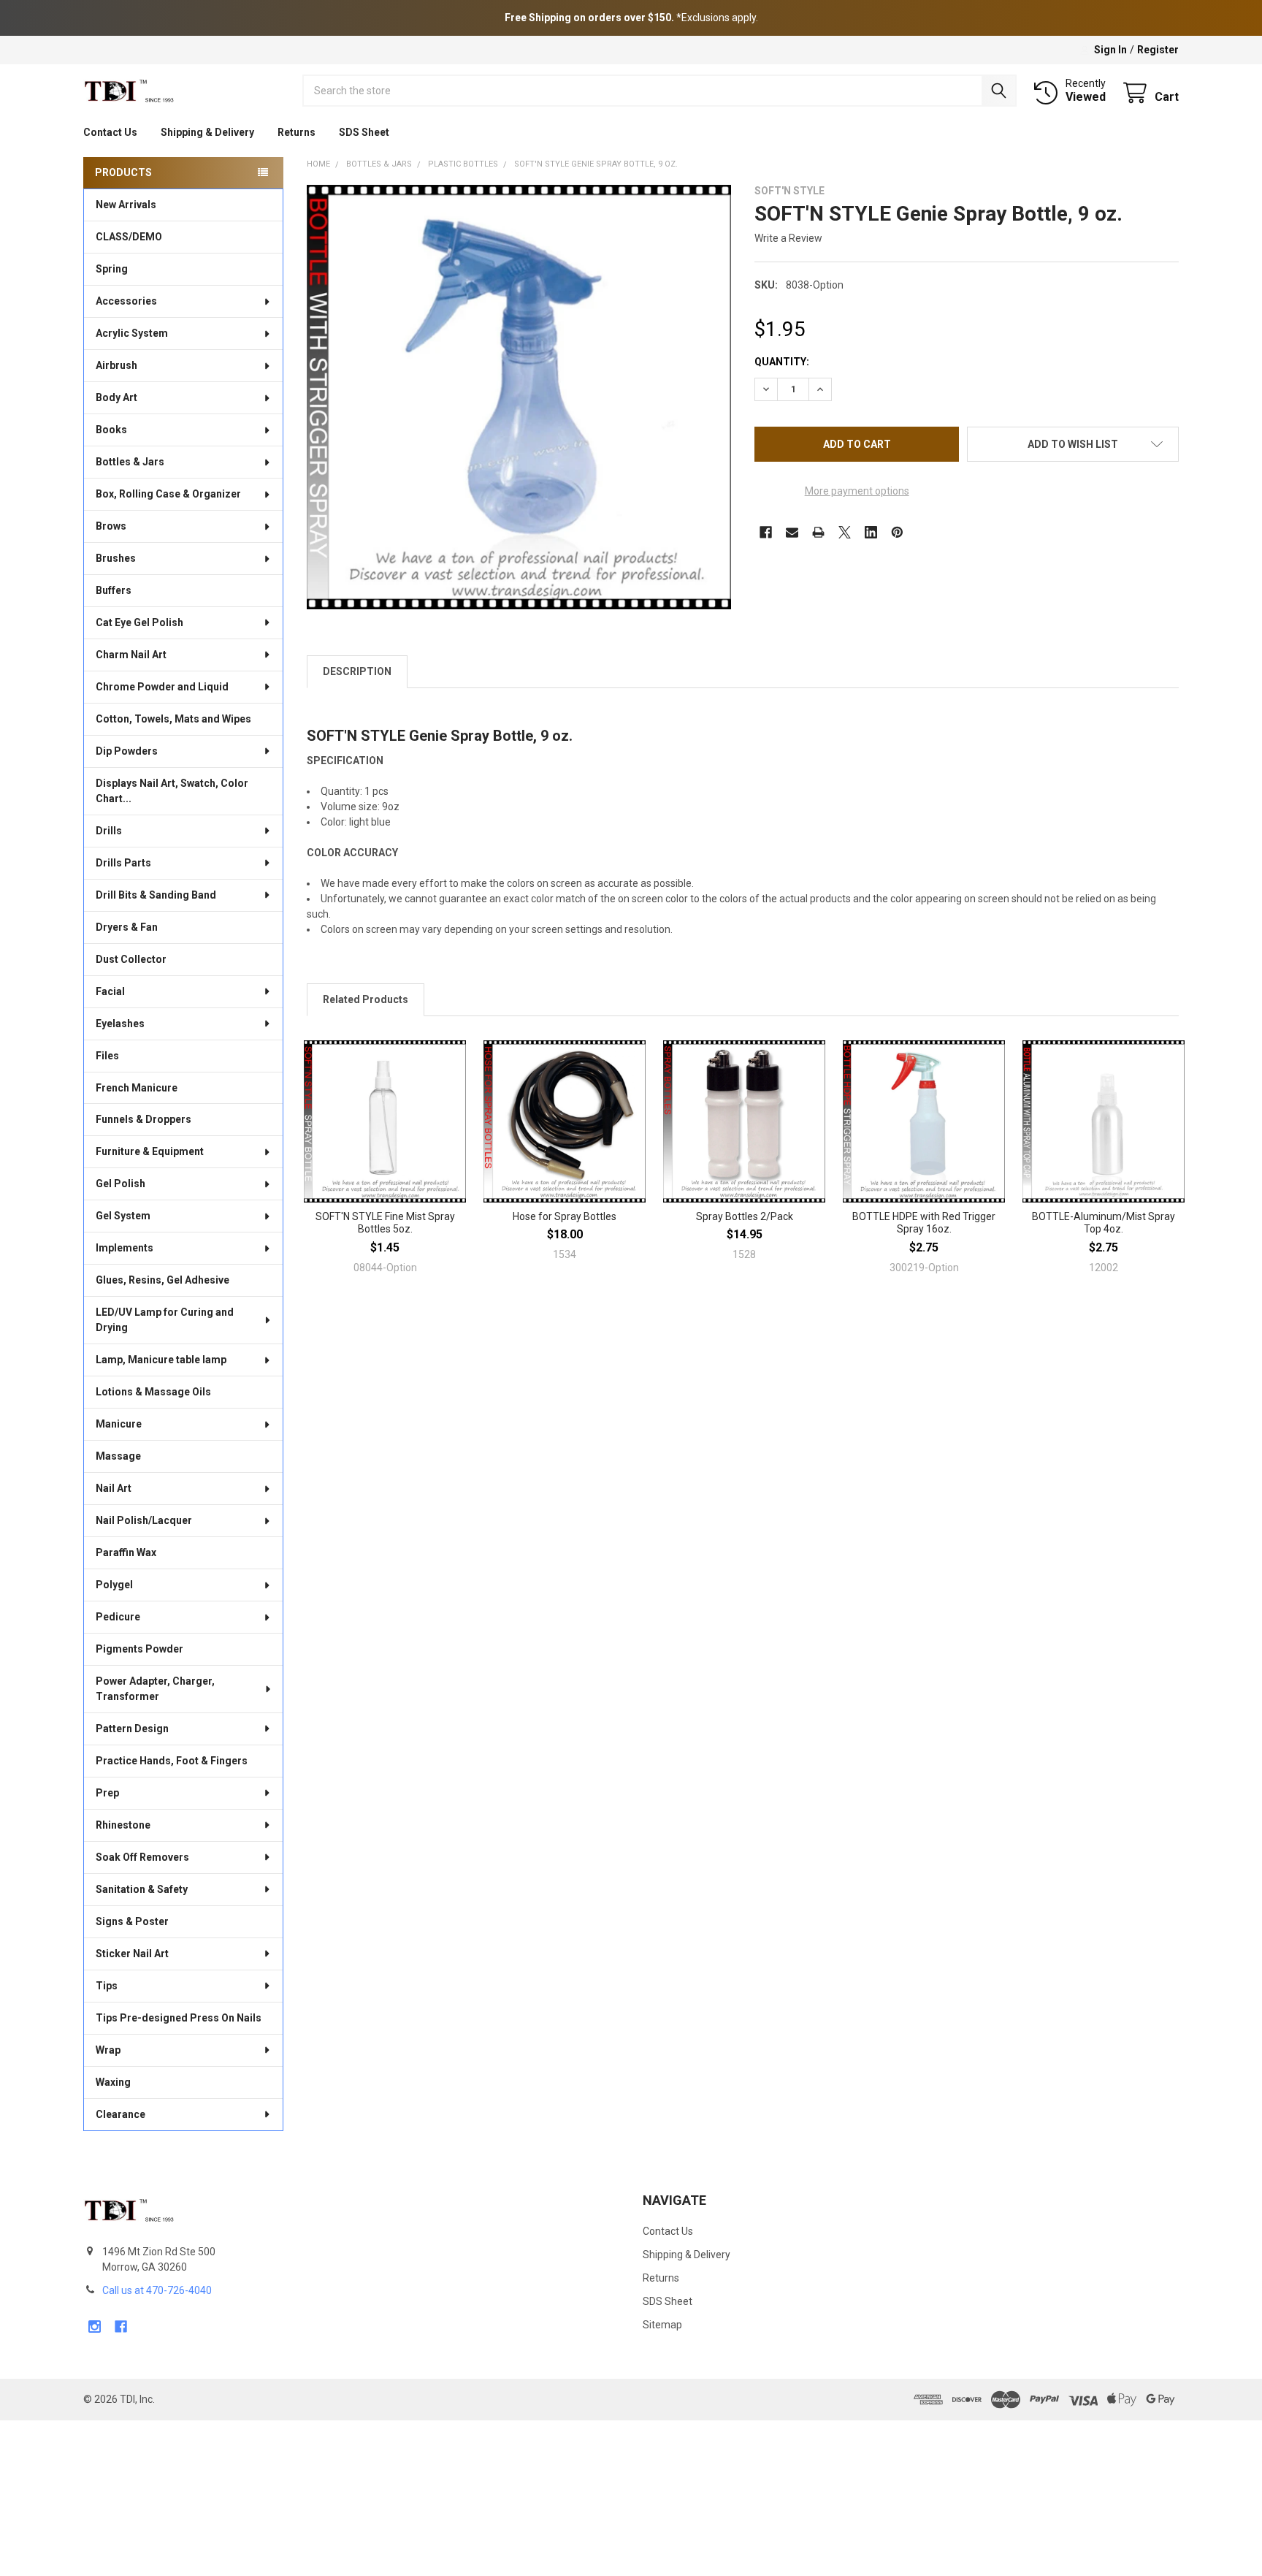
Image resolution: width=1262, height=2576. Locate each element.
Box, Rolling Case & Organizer (168, 494)
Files (107, 1056)
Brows (111, 526)
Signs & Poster (132, 1921)
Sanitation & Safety (142, 1889)
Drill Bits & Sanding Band (156, 895)
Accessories (126, 301)
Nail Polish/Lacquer (144, 1520)
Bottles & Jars (130, 462)
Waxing (113, 2082)
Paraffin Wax (126, 1552)
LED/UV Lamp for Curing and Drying (165, 1320)
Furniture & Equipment (150, 1151)
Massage (118, 1456)
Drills (109, 831)
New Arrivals (126, 205)
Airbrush (116, 365)
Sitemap (662, 2325)
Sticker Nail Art (132, 1954)
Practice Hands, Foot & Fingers (172, 1761)
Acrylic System (132, 333)
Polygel (114, 1585)
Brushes (116, 558)
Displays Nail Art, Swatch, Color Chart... (172, 791)
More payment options (857, 491)
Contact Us (110, 132)
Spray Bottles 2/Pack (745, 1216)
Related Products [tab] (366, 999)
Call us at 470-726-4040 (157, 2290)
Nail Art (114, 1488)
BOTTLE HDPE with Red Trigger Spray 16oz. (924, 1223)
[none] (519, 397)
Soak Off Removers (142, 1857)
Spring (112, 269)
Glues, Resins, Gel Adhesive (162, 1280)
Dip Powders (127, 751)
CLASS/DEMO (129, 237)
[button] (1073, 444)
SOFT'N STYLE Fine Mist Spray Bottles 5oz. (385, 1223)
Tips (107, 1986)
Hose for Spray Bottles (565, 1216)
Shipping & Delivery (207, 132)
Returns (297, 132)
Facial (110, 991)
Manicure (119, 1424)
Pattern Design (132, 1729)
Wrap (108, 2050)
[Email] (792, 532)
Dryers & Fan (127, 927)
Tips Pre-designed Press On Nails (179, 2018)
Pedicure (118, 1617)
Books (111, 430)
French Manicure (137, 1088)
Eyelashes (120, 1024)
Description (357, 671)
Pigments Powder (139, 1649)
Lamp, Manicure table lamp (161, 1360)
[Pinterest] (897, 532)
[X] (845, 532)
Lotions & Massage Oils (153, 1392)
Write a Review (788, 238)
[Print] (818, 532)
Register (1158, 50)
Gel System (123, 1216)
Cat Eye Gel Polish (139, 622)
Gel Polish (121, 1184)
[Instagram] (95, 2327)
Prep (107, 1793)
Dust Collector (131, 959)
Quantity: (782, 362)
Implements (125, 1248)
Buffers (114, 590)
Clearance (121, 2114)
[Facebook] (766, 532)
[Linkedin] (871, 532)
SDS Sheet (364, 132)
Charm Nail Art (131, 655)
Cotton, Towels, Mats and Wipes (173, 719)
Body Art (116, 397)
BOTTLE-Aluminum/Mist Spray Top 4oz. (1104, 1223)
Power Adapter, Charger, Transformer (155, 1689)
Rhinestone (123, 1825)
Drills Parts (123, 863)
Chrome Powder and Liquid (162, 687)
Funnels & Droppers (144, 1119)
